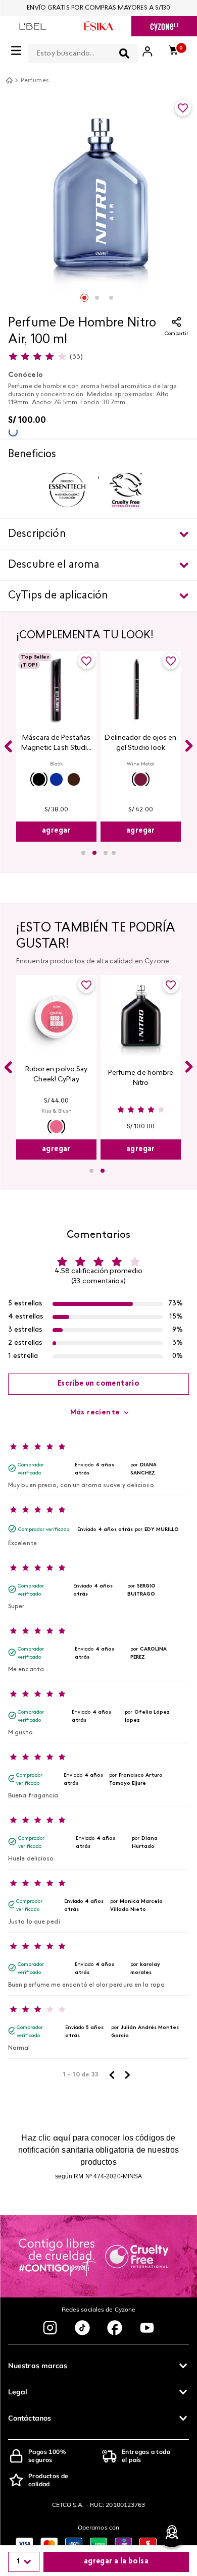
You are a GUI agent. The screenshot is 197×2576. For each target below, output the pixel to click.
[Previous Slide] (8, 746)
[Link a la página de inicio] (9, 80)
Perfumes (35, 81)
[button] (39, 779)
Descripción (37, 534)
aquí (62, 2137)
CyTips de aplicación (58, 596)
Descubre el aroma (54, 565)
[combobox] (83, 51)
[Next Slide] (189, 746)
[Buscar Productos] (124, 53)
